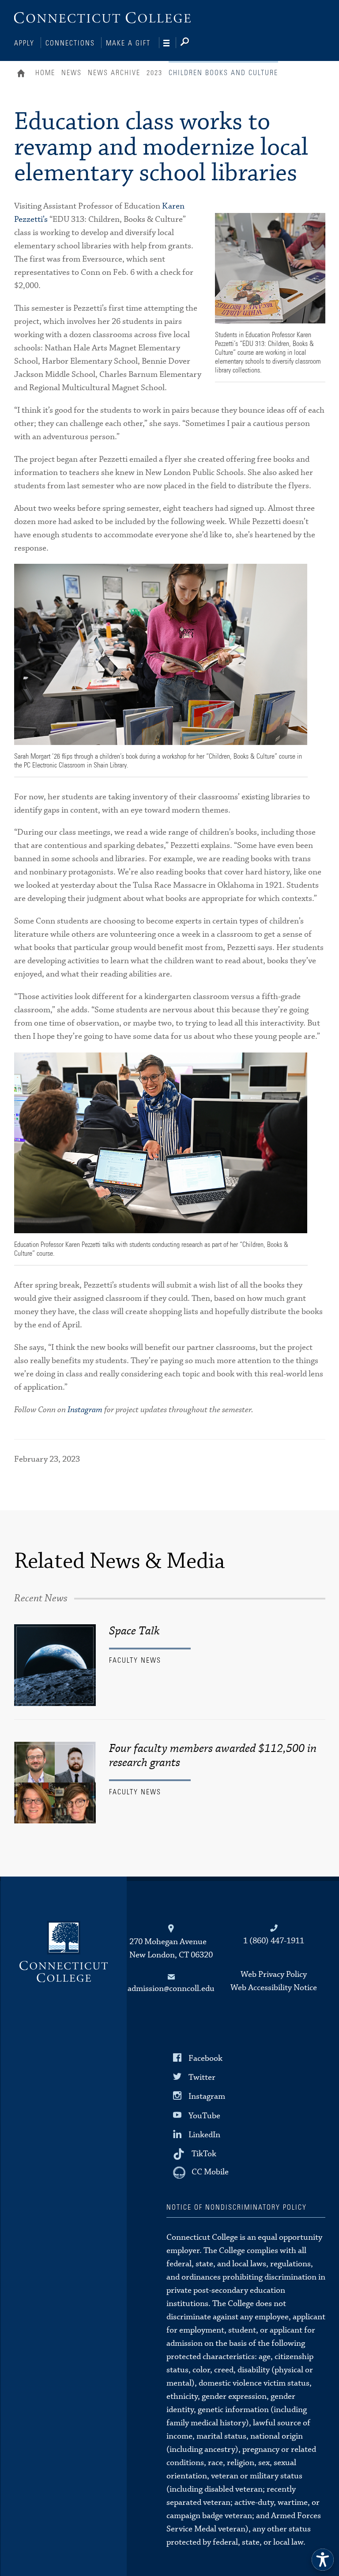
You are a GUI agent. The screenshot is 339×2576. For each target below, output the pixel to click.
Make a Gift (128, 43)
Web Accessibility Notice (274, 1988)
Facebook (205, 2058)
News (72, 73)
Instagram (85, 1410)
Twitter (202, 2077)
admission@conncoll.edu (171, 1989)
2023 (154, 73)
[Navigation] (170, 43)
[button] (323, 2560)
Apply (24, 43)
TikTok (204, 2154)
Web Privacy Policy (274, 1974)
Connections (70, 43)
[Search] (192, 43)
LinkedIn (204, 2134)
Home (23, 74)
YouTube (204, 2115)
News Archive (114, 73)
